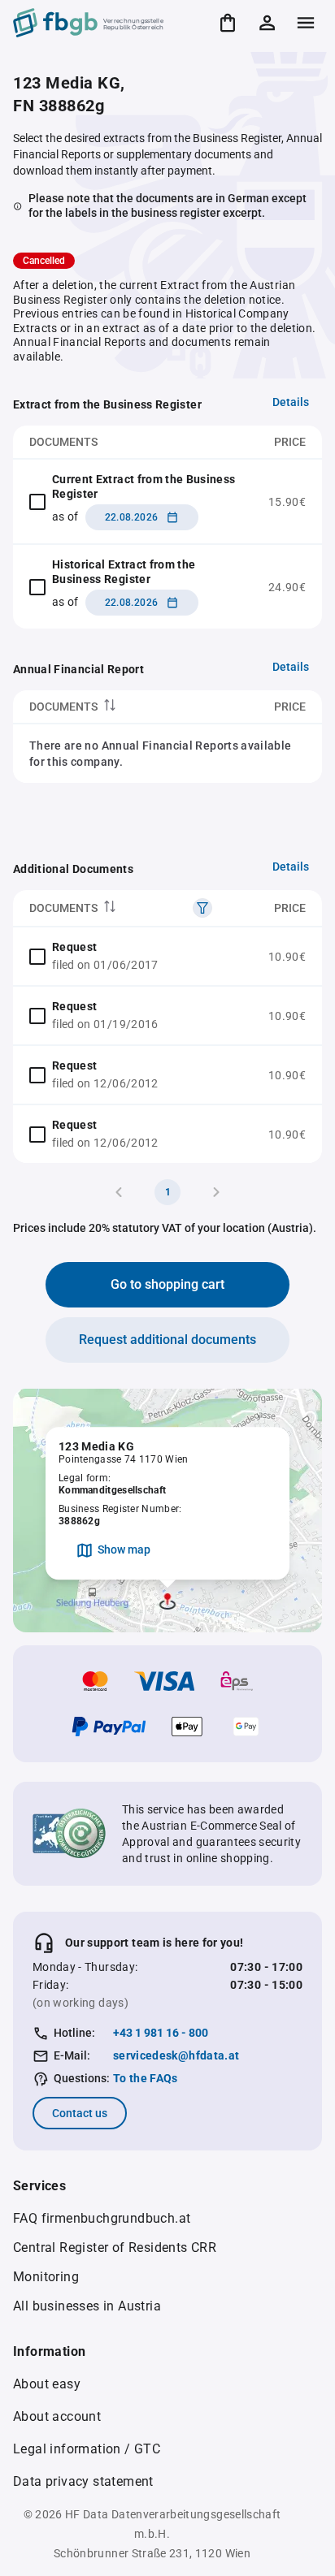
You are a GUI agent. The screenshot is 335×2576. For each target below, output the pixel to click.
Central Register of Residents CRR (115, 2248)
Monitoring (46, 2277)
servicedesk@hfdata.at (176, 2055)
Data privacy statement (83, 2481)
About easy (47, 2384)
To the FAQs (146, 2078)
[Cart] (228, 23)
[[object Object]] (202, 908)
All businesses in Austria (87, 2306)
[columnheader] (113, 707)
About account (57, 2416)
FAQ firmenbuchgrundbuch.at (102, 2218)
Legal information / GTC (87, 2449)
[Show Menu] (306, 23)
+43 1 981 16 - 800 (161, 2033)
